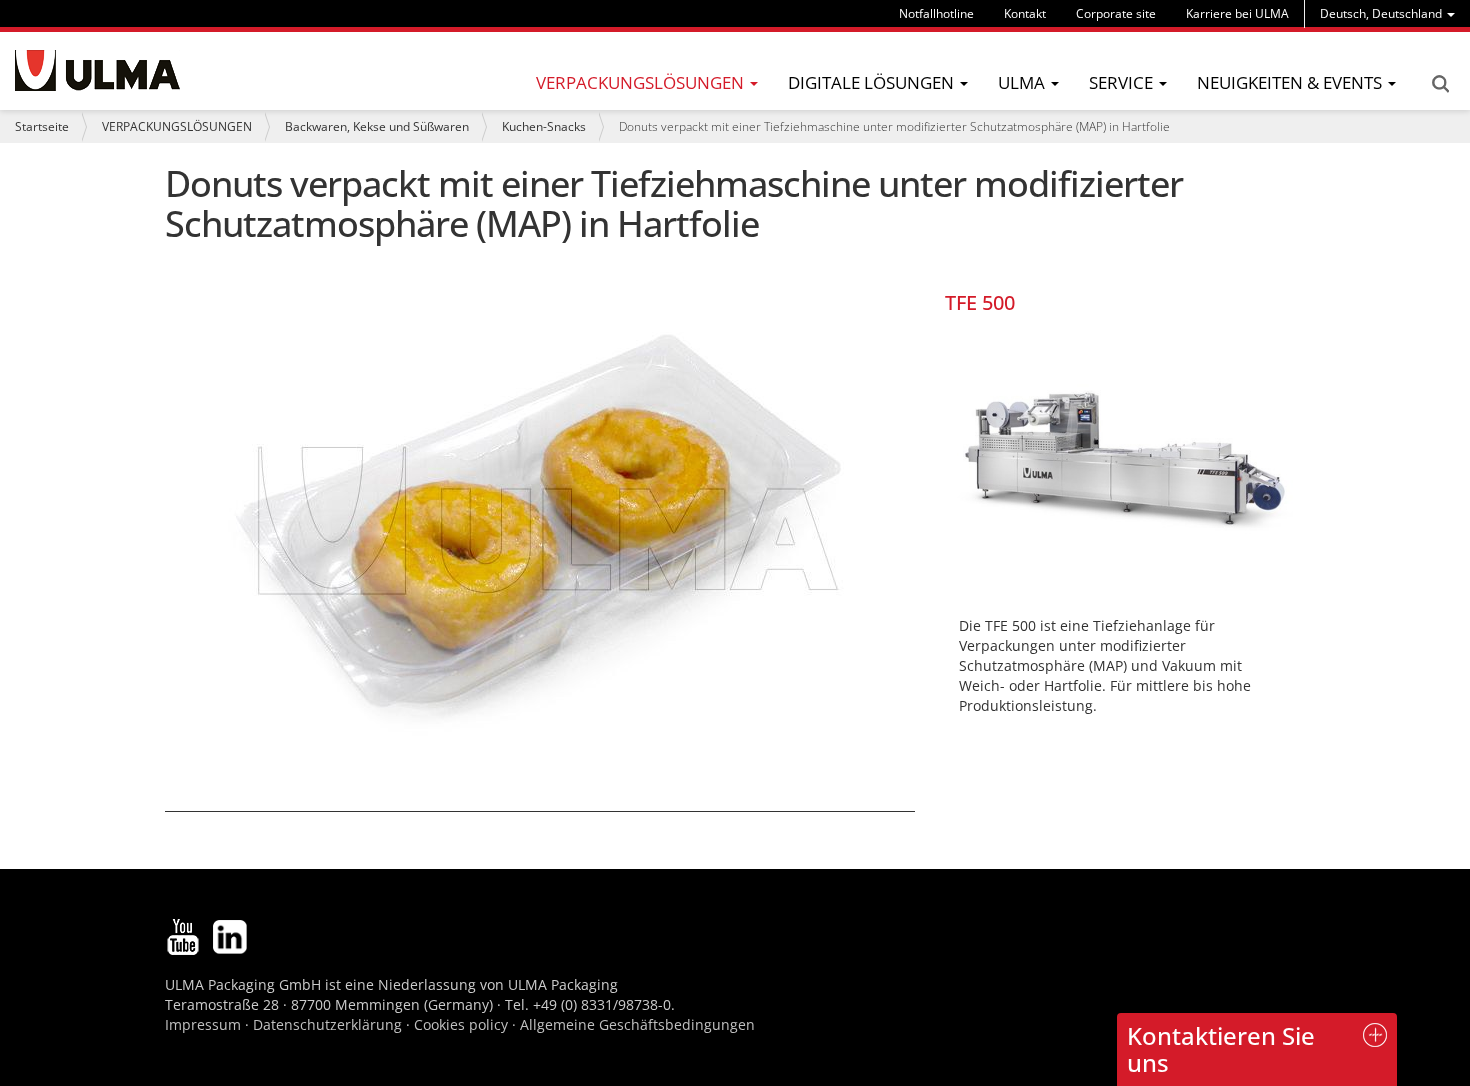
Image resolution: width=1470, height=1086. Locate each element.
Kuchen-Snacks (544, 126)
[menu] (1387, 13)
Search (1440, 84)
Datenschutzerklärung (329, 1024)
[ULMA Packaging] (97, 70)
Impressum (203, 1024)
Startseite (42, 126)
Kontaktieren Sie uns (1221, 1048)
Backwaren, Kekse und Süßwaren (377, 126)
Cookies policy (461, 1024)
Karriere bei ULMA (1237, 13)
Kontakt (1025, 13)
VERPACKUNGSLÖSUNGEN (177, 126)
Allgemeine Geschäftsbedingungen (637, 1024)
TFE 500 (980, 302)
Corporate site (1116, 13)
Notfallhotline (936, 13)
